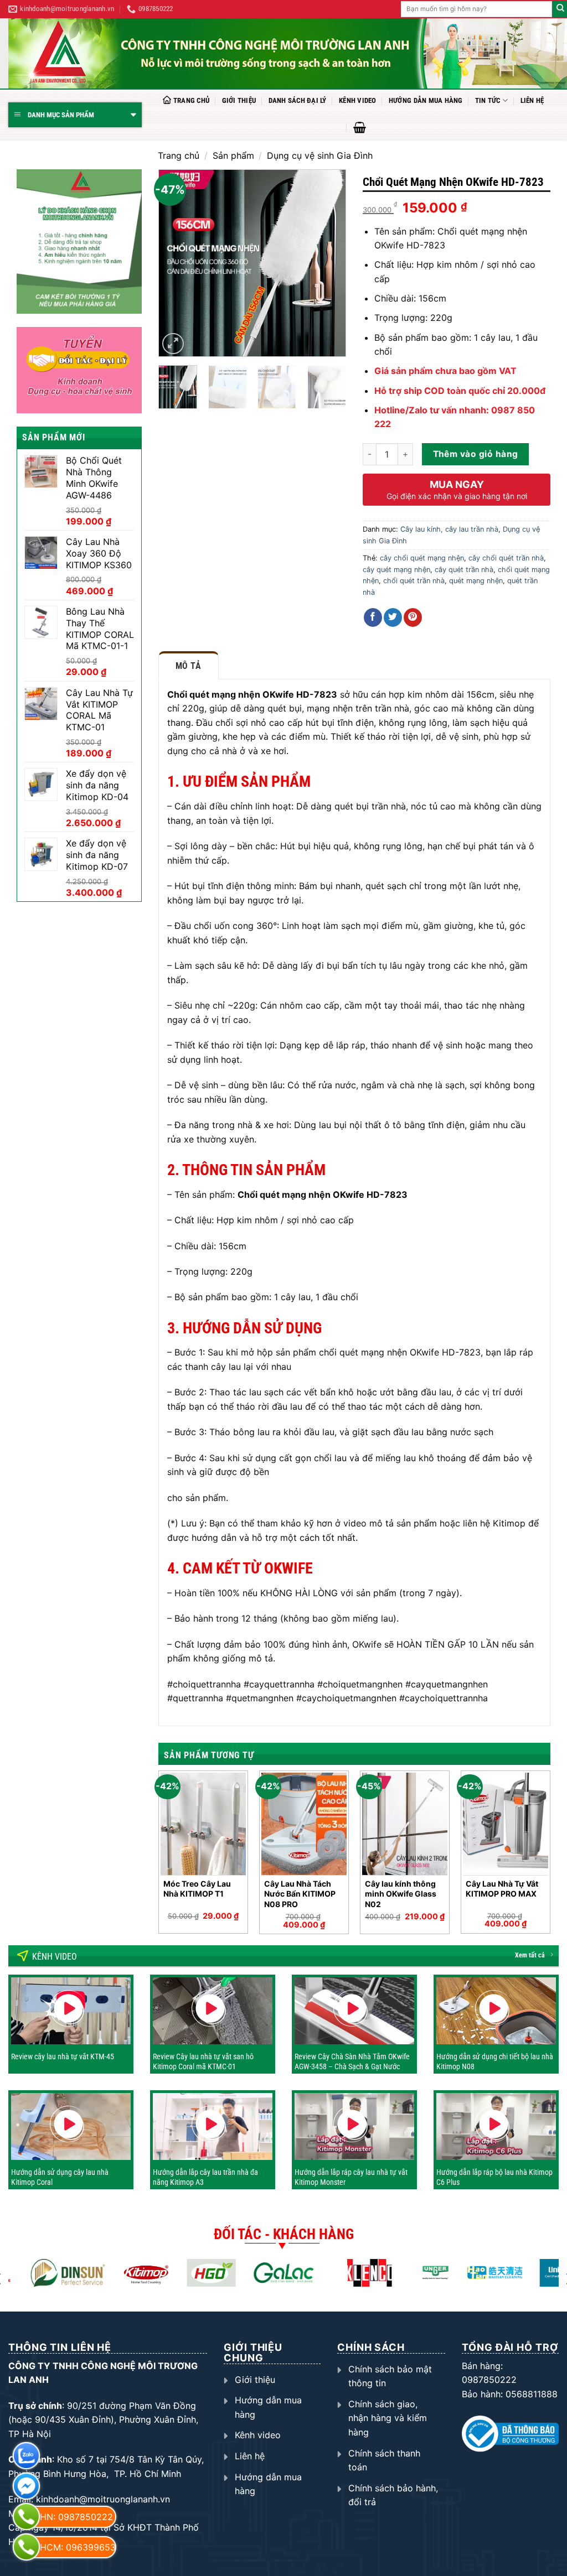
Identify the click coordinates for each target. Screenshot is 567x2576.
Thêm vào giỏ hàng (476, 454)
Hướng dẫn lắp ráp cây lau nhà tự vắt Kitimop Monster (351, 2177)
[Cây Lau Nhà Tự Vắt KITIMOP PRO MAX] (506, 1824)
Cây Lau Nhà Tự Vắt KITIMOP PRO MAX (502, 1889)
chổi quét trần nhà (414, 581)
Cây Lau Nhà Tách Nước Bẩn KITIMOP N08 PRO (300, 1894)
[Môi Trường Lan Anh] (288, 53)
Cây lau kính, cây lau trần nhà (449, 529)
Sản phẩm (233, 155)
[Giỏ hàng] (360, 127)
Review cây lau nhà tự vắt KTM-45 (63, 2056)
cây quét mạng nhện (396, 570)
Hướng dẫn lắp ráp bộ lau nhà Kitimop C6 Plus (494, 2177)
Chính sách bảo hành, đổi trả (393, 2495)
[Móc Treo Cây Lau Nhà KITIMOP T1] (203, 1824)
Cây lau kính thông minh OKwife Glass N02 (401, 1894)
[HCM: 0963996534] (26, 2547)
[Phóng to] (173, 344)
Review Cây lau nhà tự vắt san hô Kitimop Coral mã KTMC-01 (203, 2061)
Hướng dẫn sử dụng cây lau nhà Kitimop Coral (60, 2177)
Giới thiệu (239, 100)
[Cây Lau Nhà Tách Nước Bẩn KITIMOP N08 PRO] (304, 1824)
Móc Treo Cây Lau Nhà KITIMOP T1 (197, 1889)
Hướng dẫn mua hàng (426, 100)
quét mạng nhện (476, 581)
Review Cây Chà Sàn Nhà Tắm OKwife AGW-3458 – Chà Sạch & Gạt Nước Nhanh (352, 2066)
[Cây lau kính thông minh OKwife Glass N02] (405, 1824)
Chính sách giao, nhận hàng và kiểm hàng (388, 2418)
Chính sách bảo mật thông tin (390, 2376)
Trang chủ (191, 100)
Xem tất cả (530, 1955)
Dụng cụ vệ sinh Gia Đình (320, 155)
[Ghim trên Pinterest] (413, 617)
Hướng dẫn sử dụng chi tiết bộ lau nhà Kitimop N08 (495, 2061)
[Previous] (176, 263)
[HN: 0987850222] (26, 2517)
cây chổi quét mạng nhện (422, 558)
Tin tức (488, 100)
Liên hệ (532, 100)
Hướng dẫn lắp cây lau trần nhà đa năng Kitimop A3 (205, 2177)
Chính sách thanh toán (384, 2460)
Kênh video (358, 100)
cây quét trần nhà (464, 570)
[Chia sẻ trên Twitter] (393, 617)
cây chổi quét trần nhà (506, 558)
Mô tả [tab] (189, 666)
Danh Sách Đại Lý (298, 100)
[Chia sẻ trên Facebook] (373, 617)
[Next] (328, 263)
